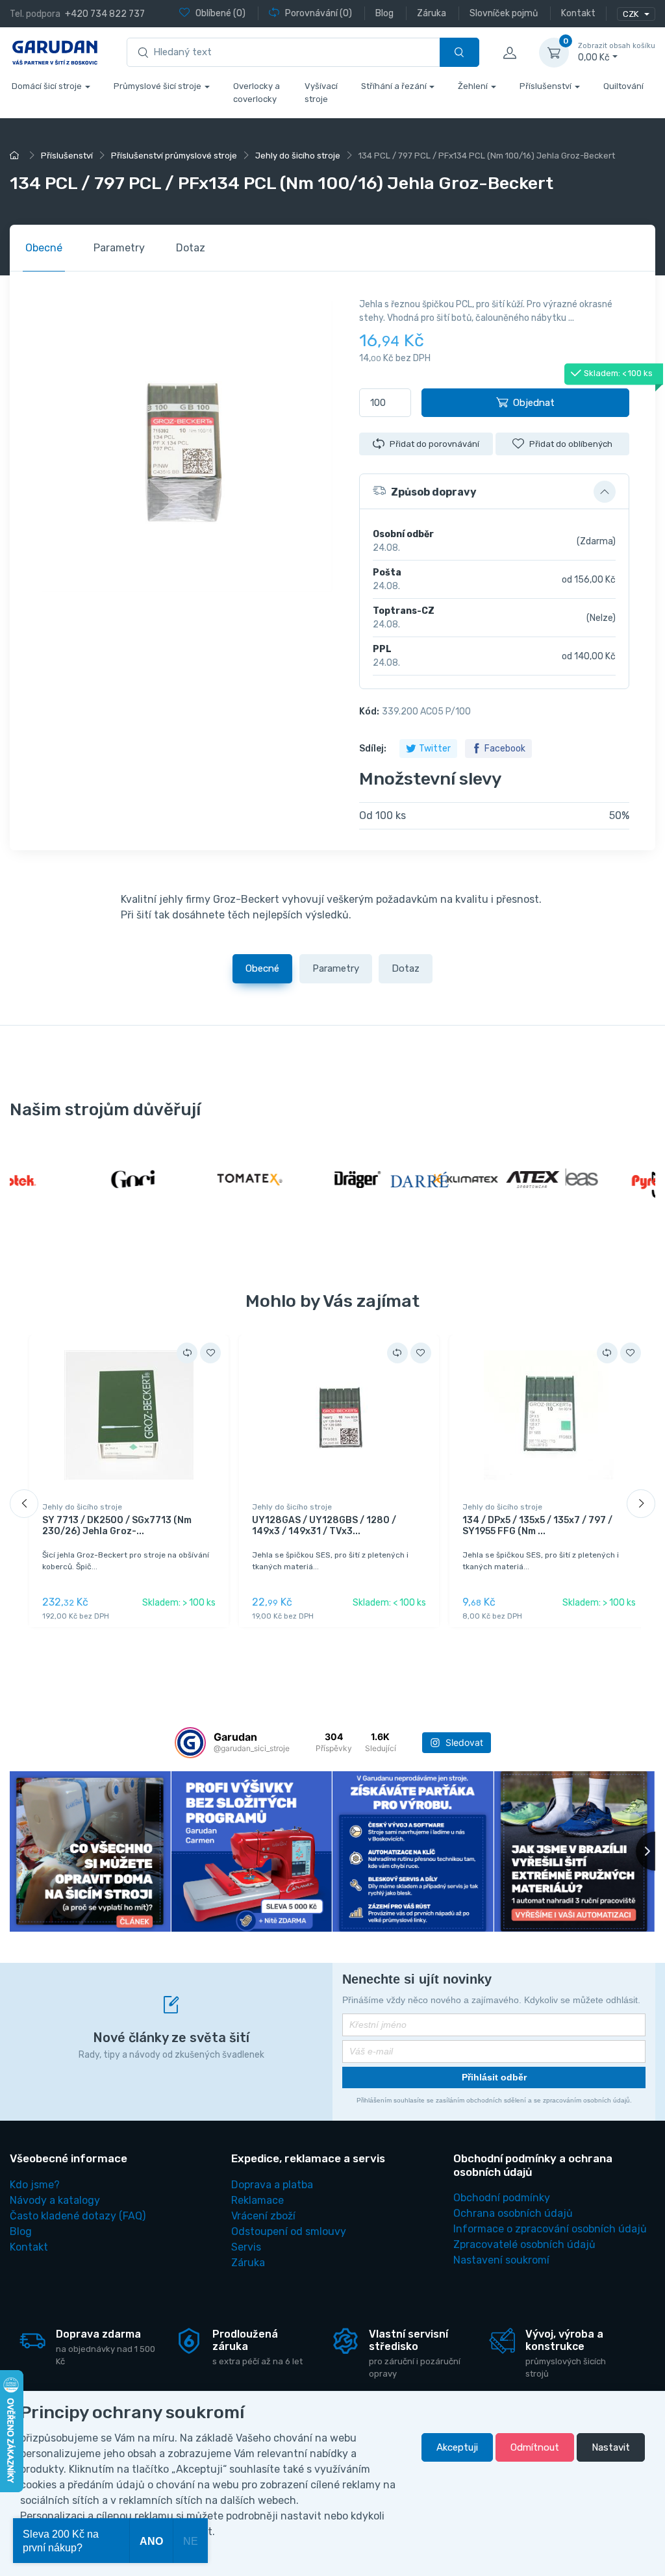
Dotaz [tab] (191, 248)
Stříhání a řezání (394, 86)
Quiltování (623, 86)
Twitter (435, 749)
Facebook (505, 749)
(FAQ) (78, 2216)
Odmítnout (535, 2447)
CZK (632, 14)
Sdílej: (373, 749)
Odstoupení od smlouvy (289, 2231)
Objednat (534, 403)
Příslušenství (546, 86)
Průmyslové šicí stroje (157, 86)
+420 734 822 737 (105, 14)
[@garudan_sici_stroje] (190, 1743)
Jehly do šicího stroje (82, 1507)
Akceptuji (457, 2447)
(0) (220, 13)
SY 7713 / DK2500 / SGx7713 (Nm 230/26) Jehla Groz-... (117, 1526)
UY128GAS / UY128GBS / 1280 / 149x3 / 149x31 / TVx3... (324, 1526)
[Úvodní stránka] (16, 156)
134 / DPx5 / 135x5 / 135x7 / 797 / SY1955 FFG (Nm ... (537, 1526)
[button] (494, 492)
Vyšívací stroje (321, 93)
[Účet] (509, 53)
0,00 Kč (617, 52)
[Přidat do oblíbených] (210, 1353)
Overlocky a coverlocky (257, 93)
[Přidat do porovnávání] (187, 1353)
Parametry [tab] (119, 248)
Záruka (248, 2263)
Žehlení (473, 86)
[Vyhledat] (459, 52)
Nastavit (611, 2447)
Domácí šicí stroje (47, 86)
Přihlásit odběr (494, 2077)
